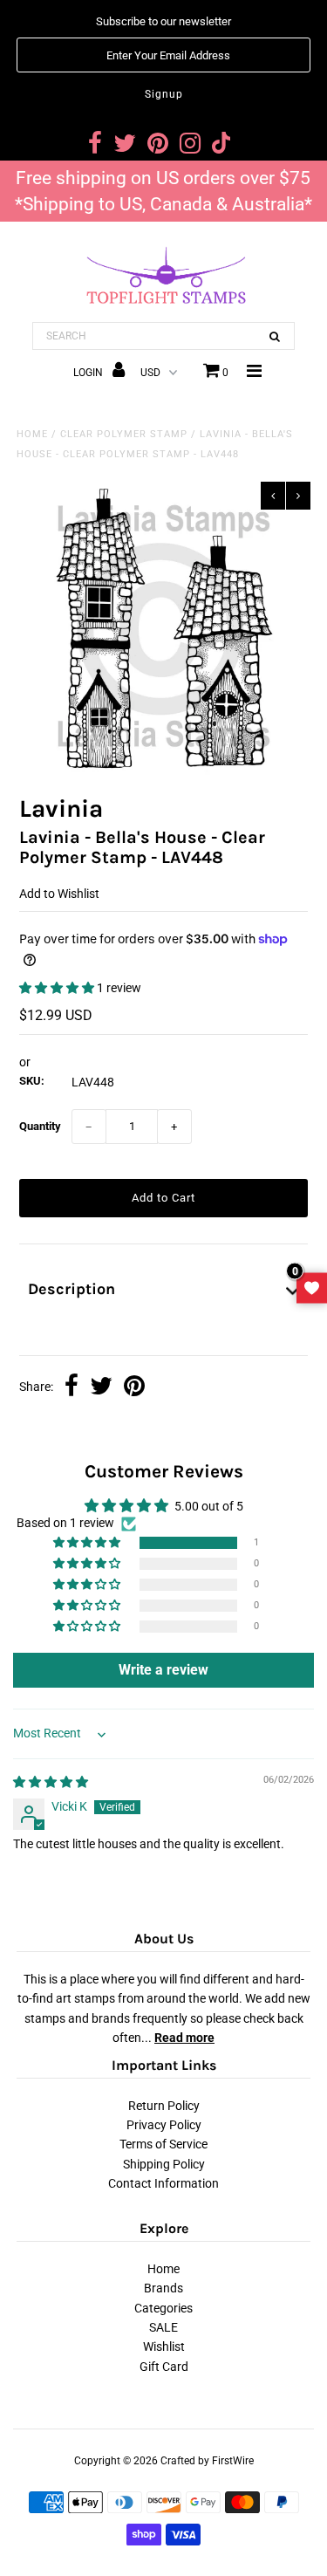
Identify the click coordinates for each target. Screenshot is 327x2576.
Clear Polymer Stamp (124, 434)
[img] (51, 1782)
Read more (184, 2038)
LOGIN (89, 373)
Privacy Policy (164, 2125)
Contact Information (163, 2183)
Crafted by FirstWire (207, 2461)
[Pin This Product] (134, 1387)
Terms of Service (163, 2144)
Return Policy (164, 2106)
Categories (163, 2308)
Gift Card (164, 2367)
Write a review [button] (163, 1670)
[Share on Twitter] (101, 1387)
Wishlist (164, 2346)
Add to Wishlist (59, 894)
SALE (163, 2327)
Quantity (40, 1126)
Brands (163, 2288)
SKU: (32, 1081)
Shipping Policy (164, 2164)
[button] (58, 988)
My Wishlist (312, 1288)
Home (32, 434)
